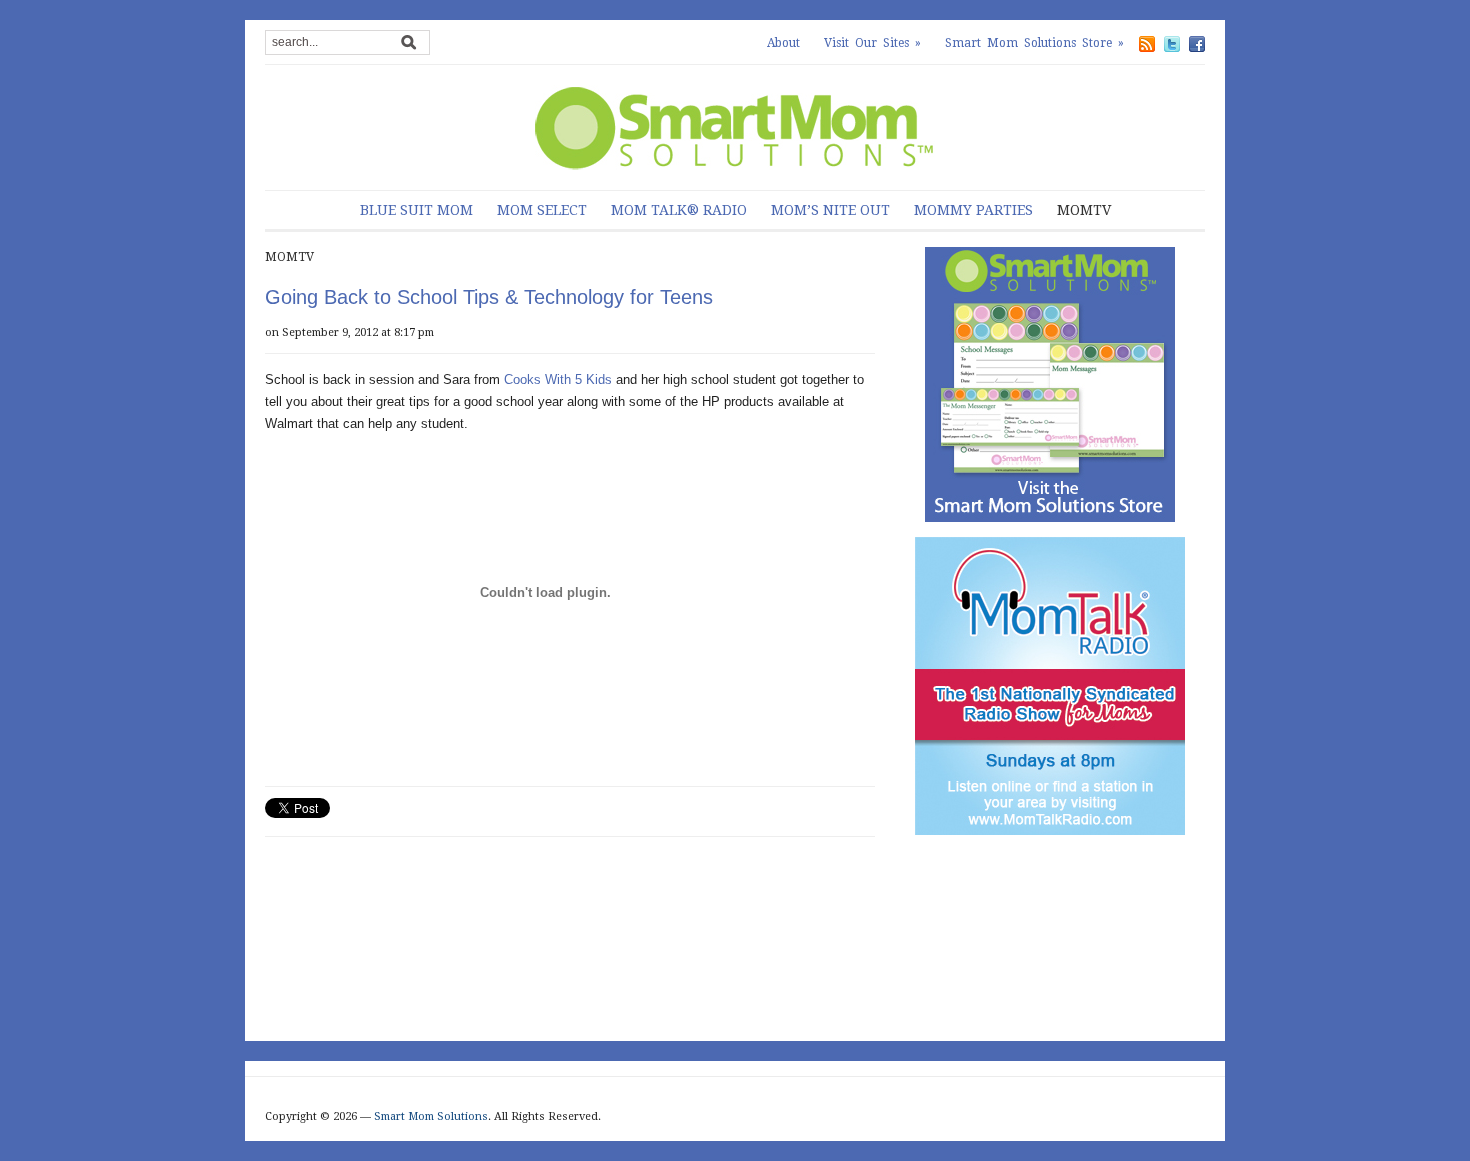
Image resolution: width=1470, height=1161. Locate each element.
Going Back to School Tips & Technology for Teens (489, 297)
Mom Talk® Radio (679, 210)
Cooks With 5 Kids (558, 379)
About (783, 43)
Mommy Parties (973, 210)
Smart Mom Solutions (431, 1116)
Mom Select (542, 210)
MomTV (1084, 210)
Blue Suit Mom (416, 210)
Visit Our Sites (872, 43)
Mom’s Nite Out (830, 210)
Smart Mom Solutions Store (1034, 43)
